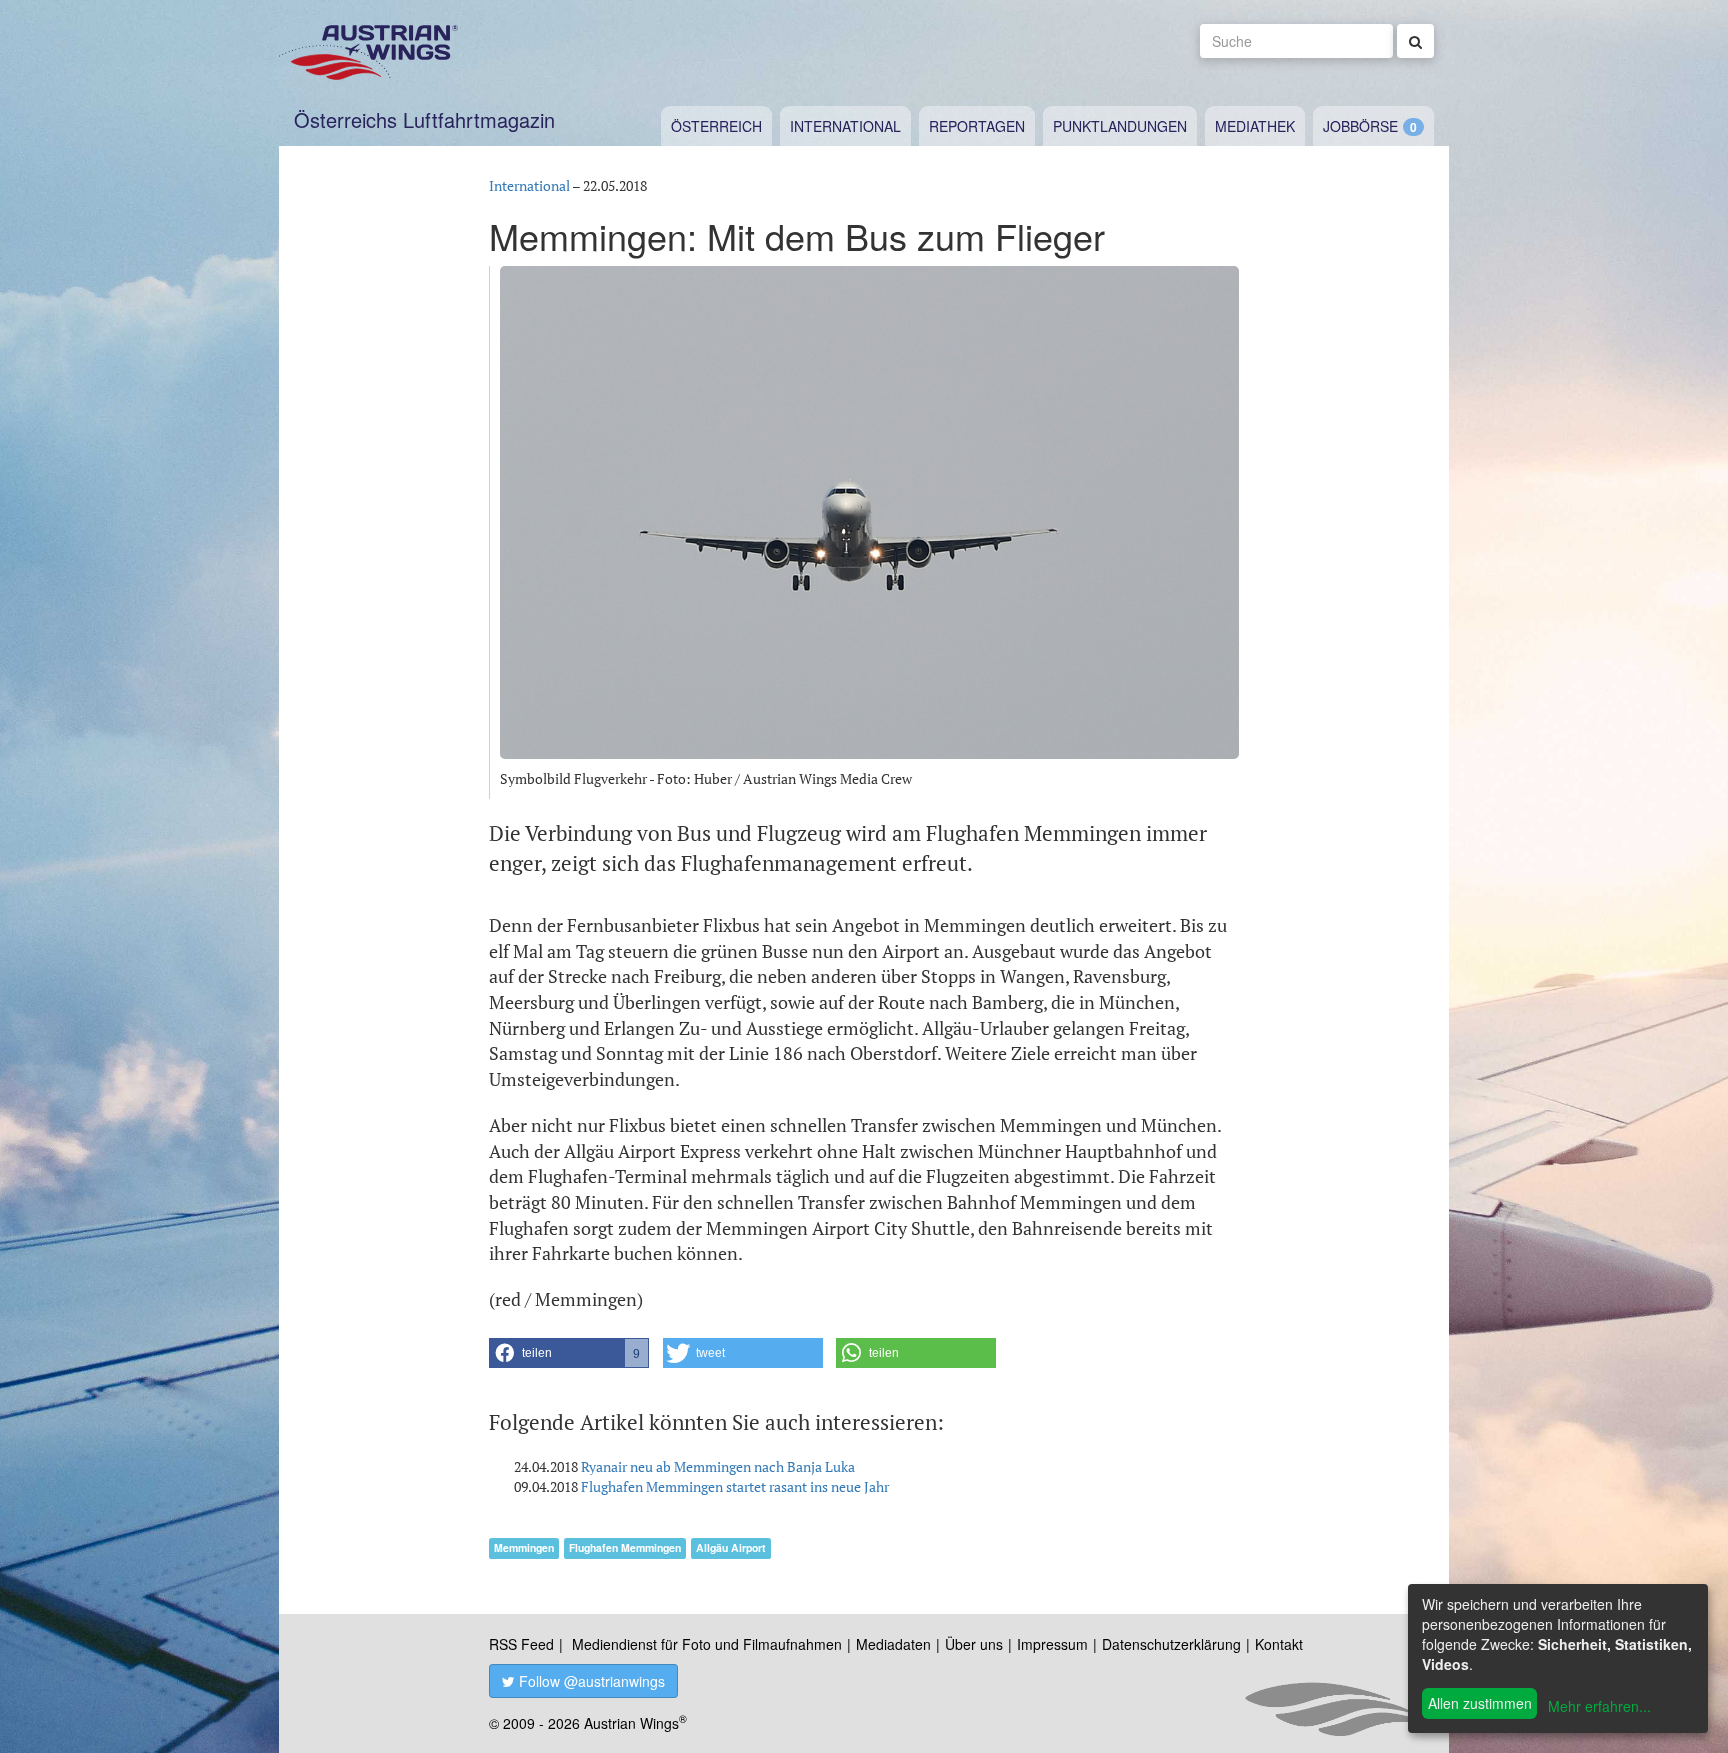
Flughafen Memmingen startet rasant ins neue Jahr (735, 1486)
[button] (569, 1353)
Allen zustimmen (1480, 1703)
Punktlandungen (1120, 126)
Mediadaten (893, 1644)
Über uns (974, 1644)
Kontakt (1279, 1644)
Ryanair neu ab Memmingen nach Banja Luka (718, 1466)
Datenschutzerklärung (1171, 1644)
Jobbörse (1360, 126)
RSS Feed (521, 1644)
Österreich (716, 126)
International (845, 126)
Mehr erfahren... (1599, 1706)
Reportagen (977, 126)
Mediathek (1255, 126)
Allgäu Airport (731, 1547)
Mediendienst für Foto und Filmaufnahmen (707, 1644)
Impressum (1052, 1644)
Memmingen (524, 1547)
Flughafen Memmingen (625, 1547)
